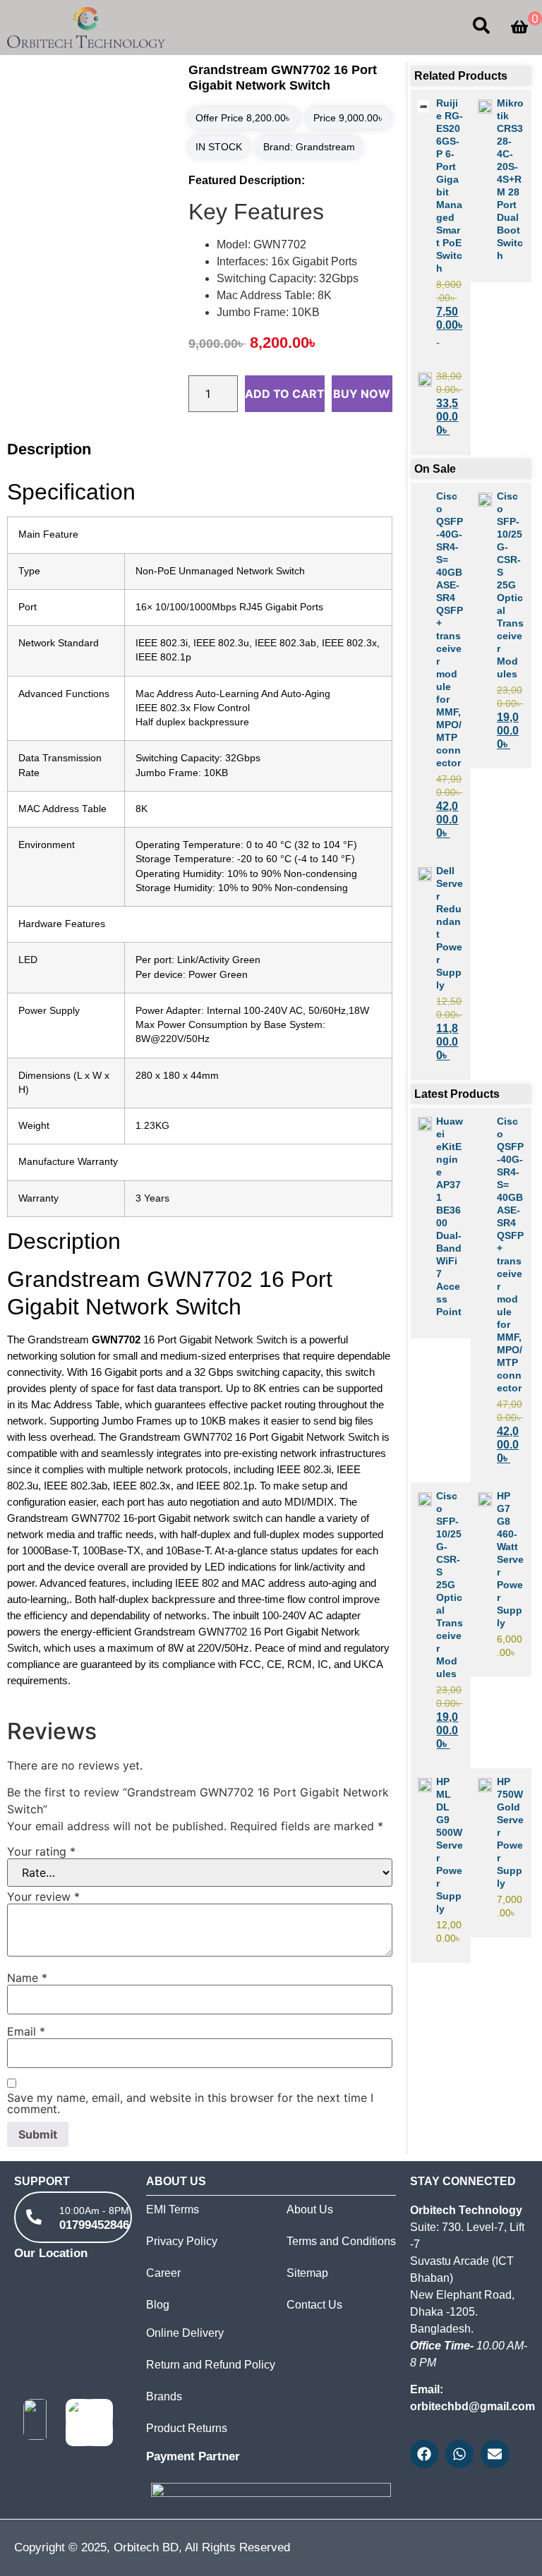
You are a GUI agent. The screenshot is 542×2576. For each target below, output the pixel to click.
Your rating (41, 1851)
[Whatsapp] (459, 2454)
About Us (310, 2209)
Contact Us (314, 2305)
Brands (164, 2396)
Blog (158, 2305)
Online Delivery (185, 2333)
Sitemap (307, 2273)
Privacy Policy (182, 2241)
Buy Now (362, 394)
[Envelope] (495, 2454)
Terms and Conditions (341, 2241)
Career (163, 2273)
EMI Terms (173, 2209)
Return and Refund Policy (211, 2365)
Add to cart (285, 394)
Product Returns (187, 2428)
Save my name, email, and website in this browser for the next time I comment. (190, 2103)
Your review (43, 1897)
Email (26, 2031)
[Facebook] (424, 2454)
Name (27, 1978)
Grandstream (325, 147)
